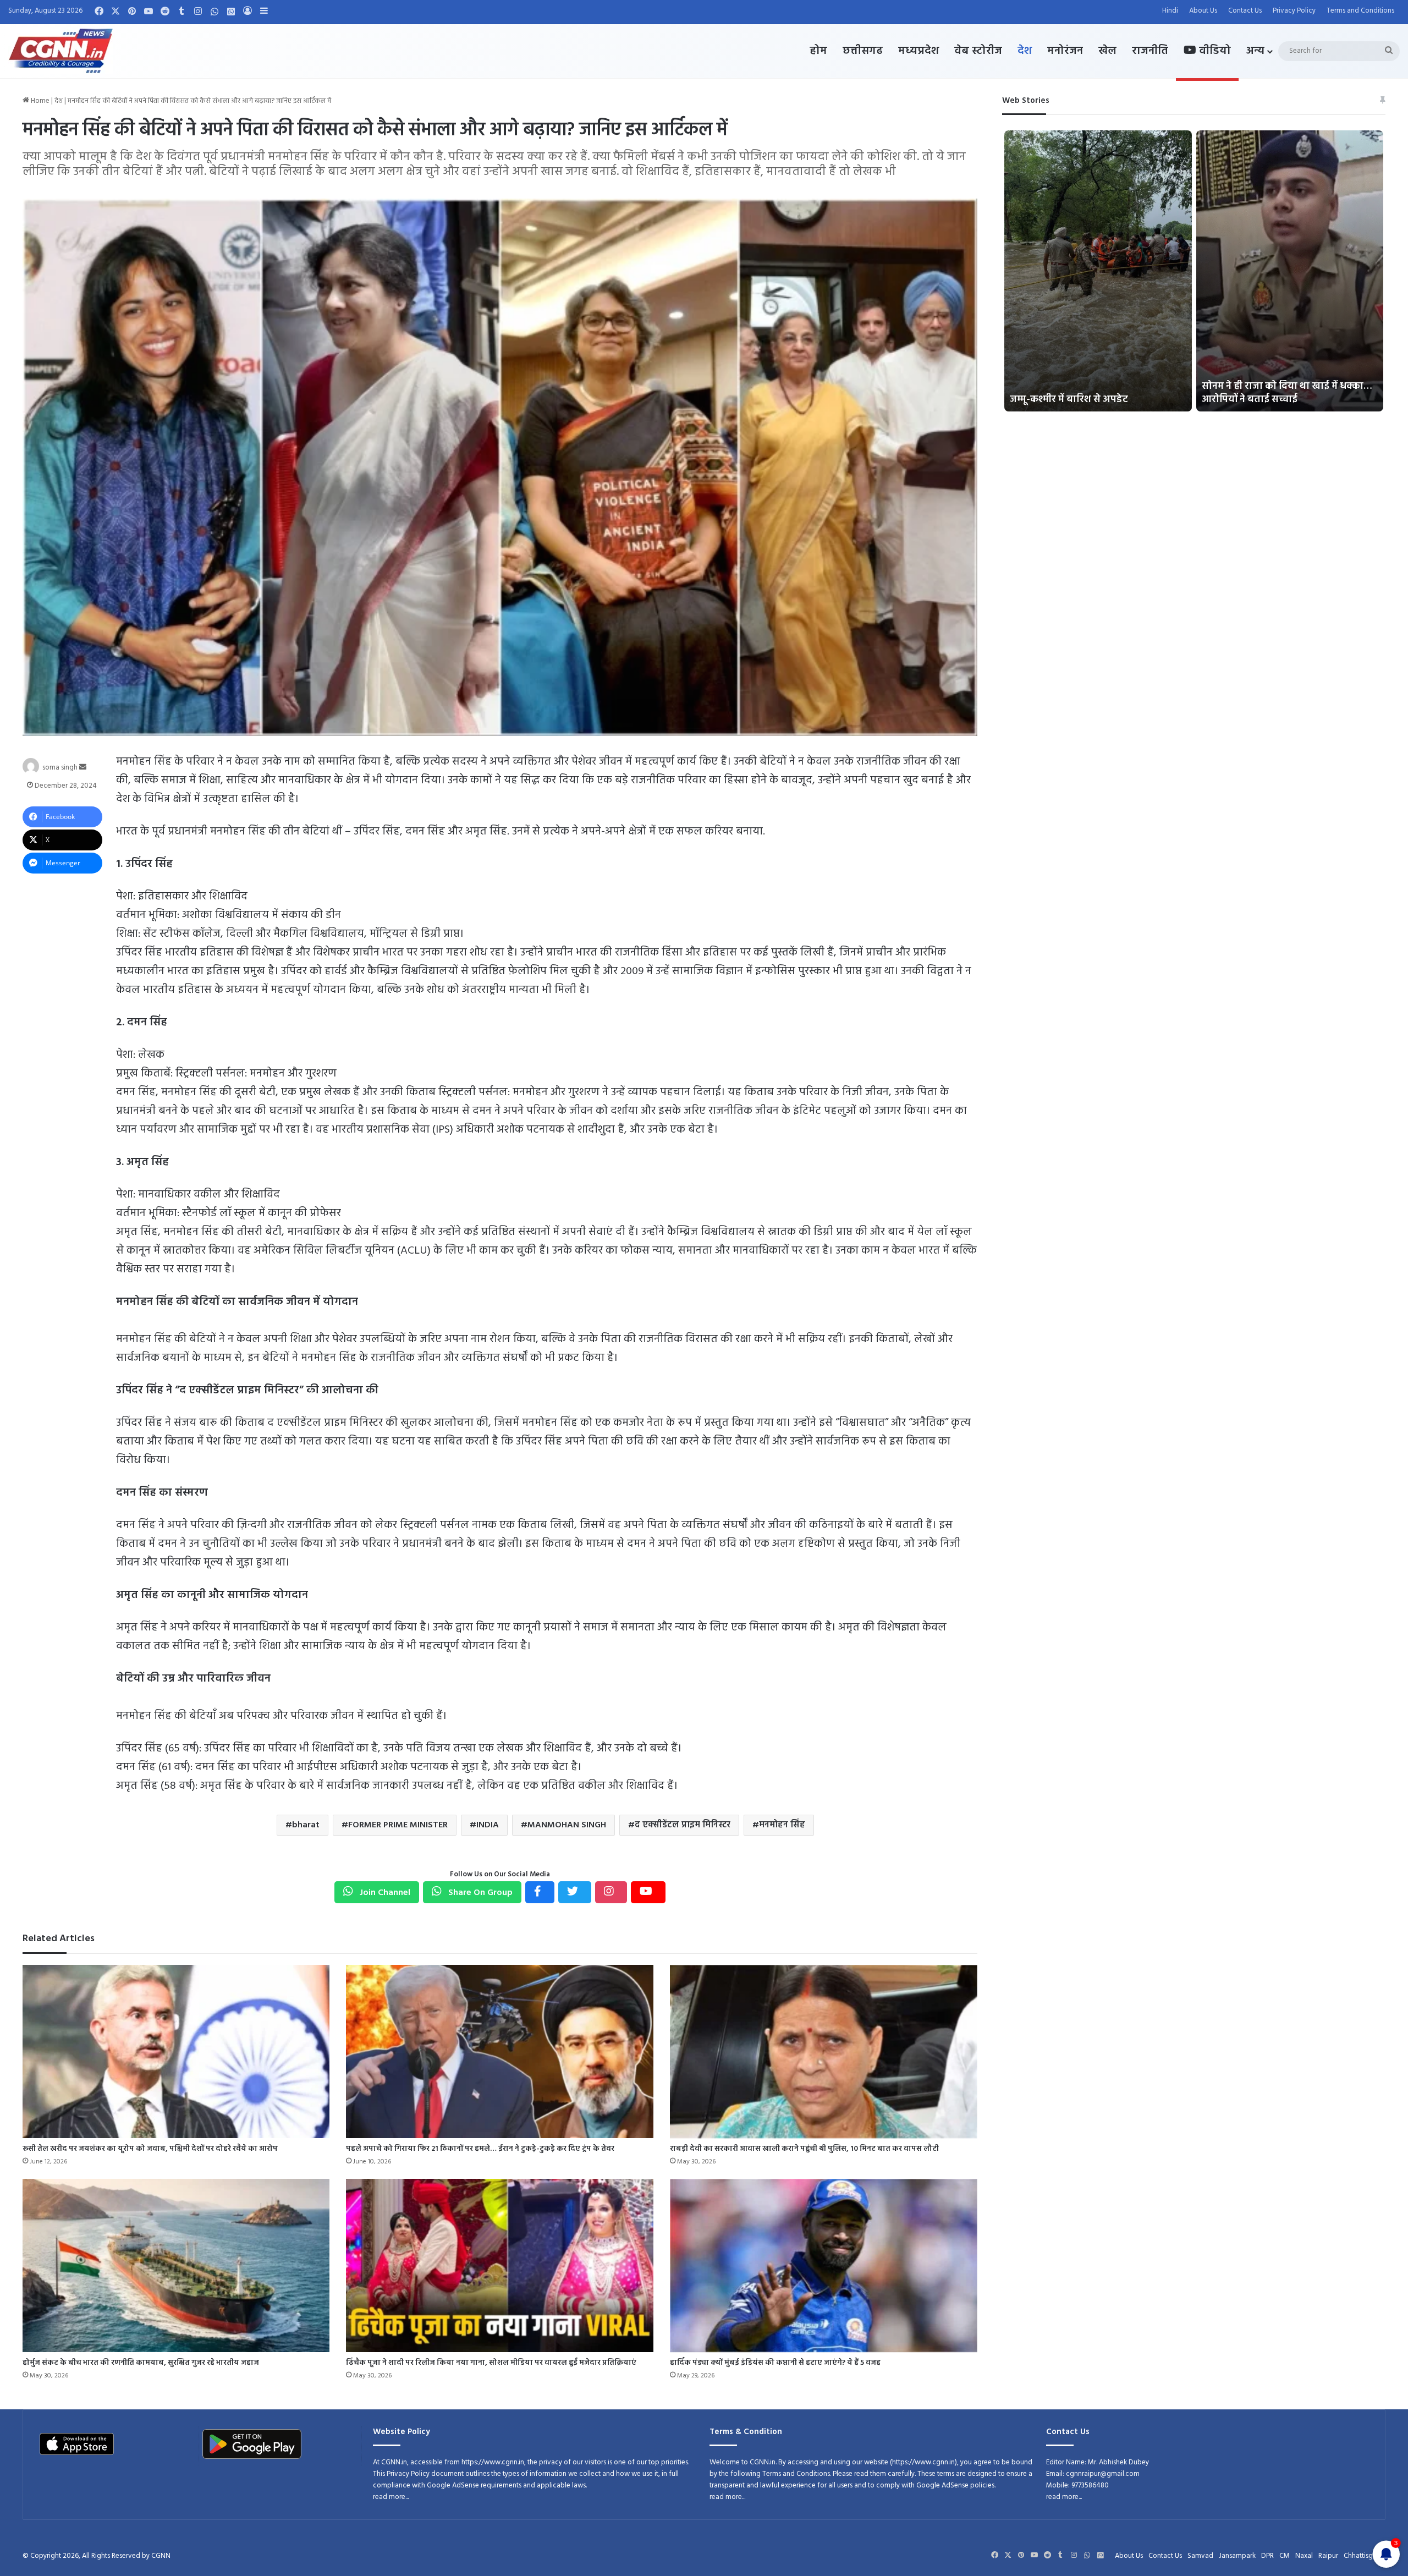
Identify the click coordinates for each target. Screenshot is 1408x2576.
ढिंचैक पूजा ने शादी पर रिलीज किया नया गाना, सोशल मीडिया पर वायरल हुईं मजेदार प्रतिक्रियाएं (491, 2363)
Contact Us (1245, 11)
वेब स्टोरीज (978, 51)
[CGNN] (61, 51)
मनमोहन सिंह (782, 1825)
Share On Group (479, 1893)
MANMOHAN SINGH (567, 1825)
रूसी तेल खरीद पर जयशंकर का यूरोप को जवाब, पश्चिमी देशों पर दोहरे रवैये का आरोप (150, 2149)
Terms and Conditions (1360, 11)
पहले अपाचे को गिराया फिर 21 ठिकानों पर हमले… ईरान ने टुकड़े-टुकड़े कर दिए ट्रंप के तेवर (480, 2149)
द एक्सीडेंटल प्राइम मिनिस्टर (683, 1825)
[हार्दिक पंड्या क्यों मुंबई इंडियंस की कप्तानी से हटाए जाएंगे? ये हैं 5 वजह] (824, 2265)
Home (39, 101)
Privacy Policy (1294, 11)
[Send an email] (83, 768)
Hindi (1170, 11)
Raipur (1328, 2556)
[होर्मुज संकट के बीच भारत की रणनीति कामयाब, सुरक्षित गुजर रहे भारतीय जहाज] (176, 2265)
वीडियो (1214, 51)
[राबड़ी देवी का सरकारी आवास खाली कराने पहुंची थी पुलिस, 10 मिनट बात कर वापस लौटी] (824, 2052)
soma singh (60, 768)
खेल (1107, 51)
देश (1025, 51)
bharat (306, 1825)
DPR (1267, 2556)
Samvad (1200, 2556)
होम (818, 51)
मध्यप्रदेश (919, 51)
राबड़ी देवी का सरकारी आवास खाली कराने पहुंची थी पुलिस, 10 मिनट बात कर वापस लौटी (804, 2149)
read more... (391, 2497)
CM (1285, 2556)
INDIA (488, 1825)
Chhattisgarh (1363, 2556)
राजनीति (1150, 51)
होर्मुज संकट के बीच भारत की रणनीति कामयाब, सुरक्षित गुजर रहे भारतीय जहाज (141, 2363)
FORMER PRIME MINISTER (398, 1825)
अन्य (1255, 51)
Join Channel (384, 1893)
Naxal (1304, 2556)
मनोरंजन (1065, 51)
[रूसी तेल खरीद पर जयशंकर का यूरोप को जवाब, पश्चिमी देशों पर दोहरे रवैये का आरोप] (176, 2052)
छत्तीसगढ (863, 51)
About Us (1203, 11)
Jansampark (1237, 2556)
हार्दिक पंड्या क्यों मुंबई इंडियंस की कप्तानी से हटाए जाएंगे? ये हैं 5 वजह (775, 2363)
